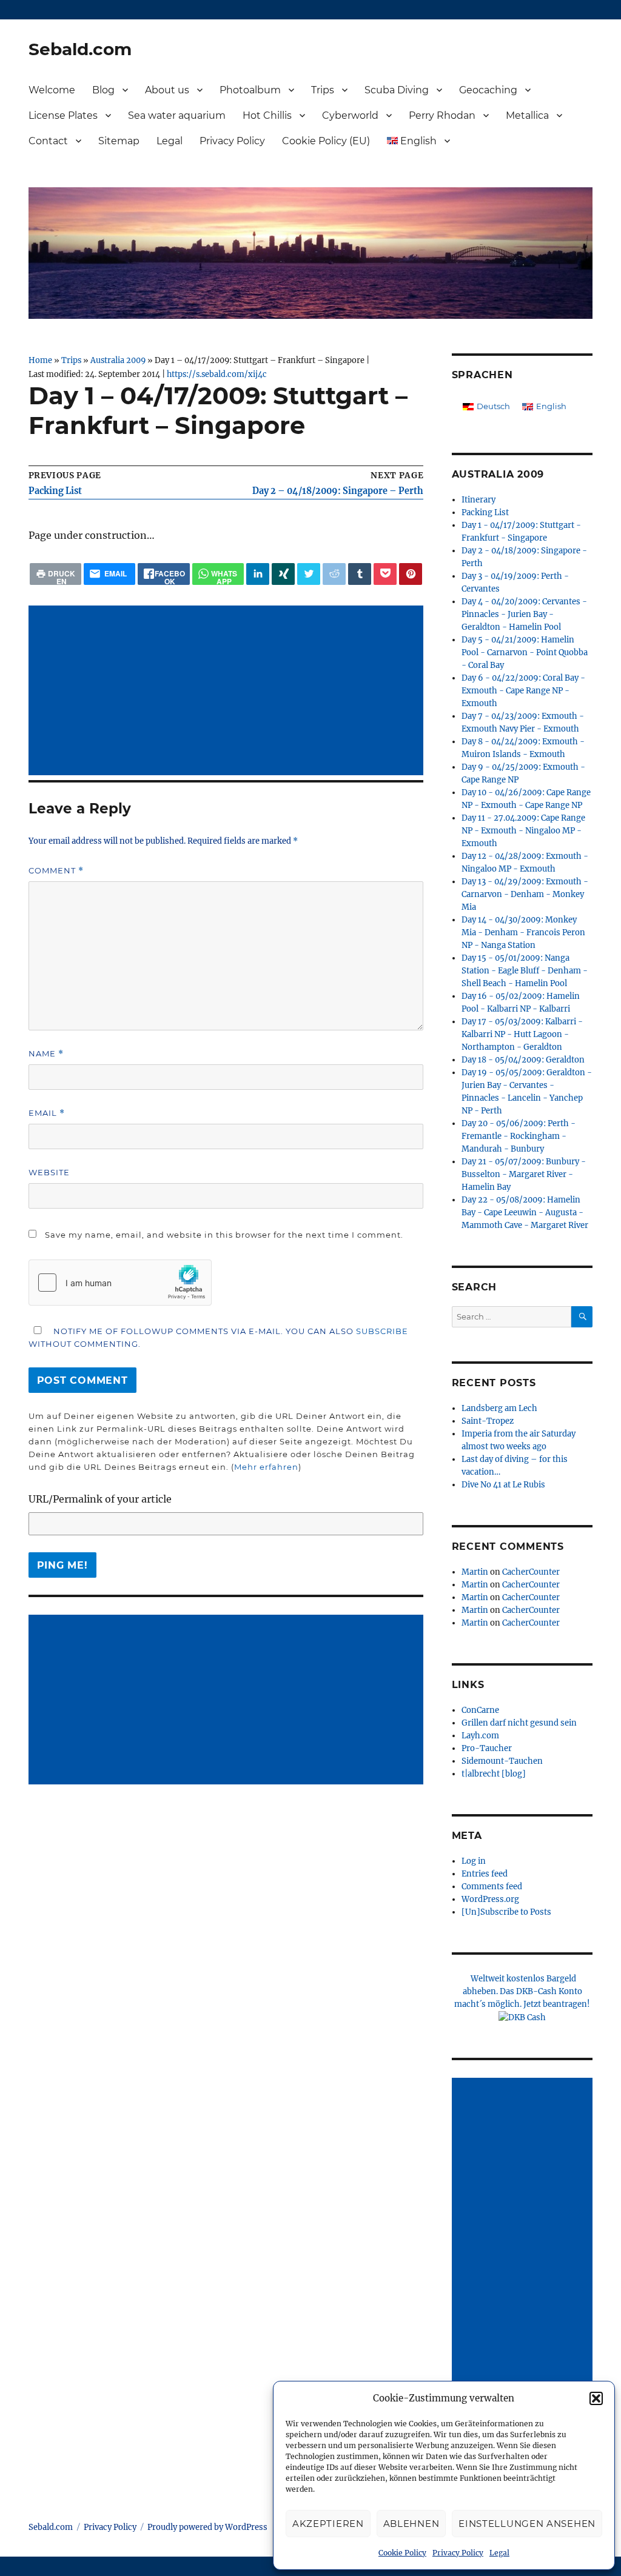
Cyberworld (350, 115)
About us (167, 90)
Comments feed (492, 1887)
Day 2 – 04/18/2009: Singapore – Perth (338, 491)
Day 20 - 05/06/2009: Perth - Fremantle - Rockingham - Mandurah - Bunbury (519, 1136)
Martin (475, 1572)
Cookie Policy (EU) (326, 141)
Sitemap (119, 141)
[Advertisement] (229, 692)
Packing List (55, 491)
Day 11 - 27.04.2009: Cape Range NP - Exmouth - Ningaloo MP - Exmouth (523, 831)
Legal (499, 2553)
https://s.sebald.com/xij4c (217, 374)
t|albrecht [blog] (494, 1774)
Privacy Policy (458, 2553)
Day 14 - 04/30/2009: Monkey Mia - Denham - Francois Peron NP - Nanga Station (523, 933)
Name (46, 1054)
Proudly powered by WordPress (207, 2527)
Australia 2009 (118, 360)
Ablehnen (411, 2524)
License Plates (63, 115)
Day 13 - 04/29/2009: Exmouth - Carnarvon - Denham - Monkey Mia (525, 894)
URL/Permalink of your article (100, 1499)
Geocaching (488, 90)
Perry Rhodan (442, 115)
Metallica (527, 115)
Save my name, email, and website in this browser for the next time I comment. (224, 1235)
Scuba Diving (397, 90)
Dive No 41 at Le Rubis (503, 1485)
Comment (56, 871)
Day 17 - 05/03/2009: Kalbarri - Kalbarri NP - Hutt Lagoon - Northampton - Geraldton (522, 1034)
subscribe (382, 1331)
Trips (323, 90)
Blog (103, 90)
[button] (596, 2398)
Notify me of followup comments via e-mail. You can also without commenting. (218, 1337)
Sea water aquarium (177, 115)
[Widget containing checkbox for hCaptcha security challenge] (120, 1283)
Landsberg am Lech (499, 1408)
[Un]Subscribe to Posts (506, 1912)
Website (49, 1172)
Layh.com (480, 1736)
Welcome (52, 90)
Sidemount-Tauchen (502, 1761)
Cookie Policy (402, 2553)
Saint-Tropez (488, 1421)
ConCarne (480, 1710)
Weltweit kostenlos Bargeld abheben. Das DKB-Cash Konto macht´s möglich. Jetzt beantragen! (522, 1991)
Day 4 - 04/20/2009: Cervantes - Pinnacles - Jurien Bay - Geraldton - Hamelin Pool (524, 614)
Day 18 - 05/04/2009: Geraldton (523, 1060)
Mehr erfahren (266, 1467)
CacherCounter (531, 1572)
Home (40, 360)
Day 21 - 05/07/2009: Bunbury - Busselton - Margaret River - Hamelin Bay (524, 1174)
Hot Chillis (267, 115)
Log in (474, 1861)
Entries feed (485, 1874)
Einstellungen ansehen (527, 2524)
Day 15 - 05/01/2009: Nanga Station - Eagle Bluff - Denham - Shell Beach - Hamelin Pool (525, 971)
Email (47, 1113)
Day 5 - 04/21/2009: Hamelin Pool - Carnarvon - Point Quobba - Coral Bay (525, 652)
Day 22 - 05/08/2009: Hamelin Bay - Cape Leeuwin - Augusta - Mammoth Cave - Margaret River (525, 1213)
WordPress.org (490, 1899)
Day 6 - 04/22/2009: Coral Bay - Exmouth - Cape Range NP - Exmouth (523, 691)
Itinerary (478, 500)
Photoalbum (250, 90)
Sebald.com (80, 49)
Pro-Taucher (487, 1748)
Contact (48, 141)
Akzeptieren (328, 2524)
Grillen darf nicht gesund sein (519, 1723)
